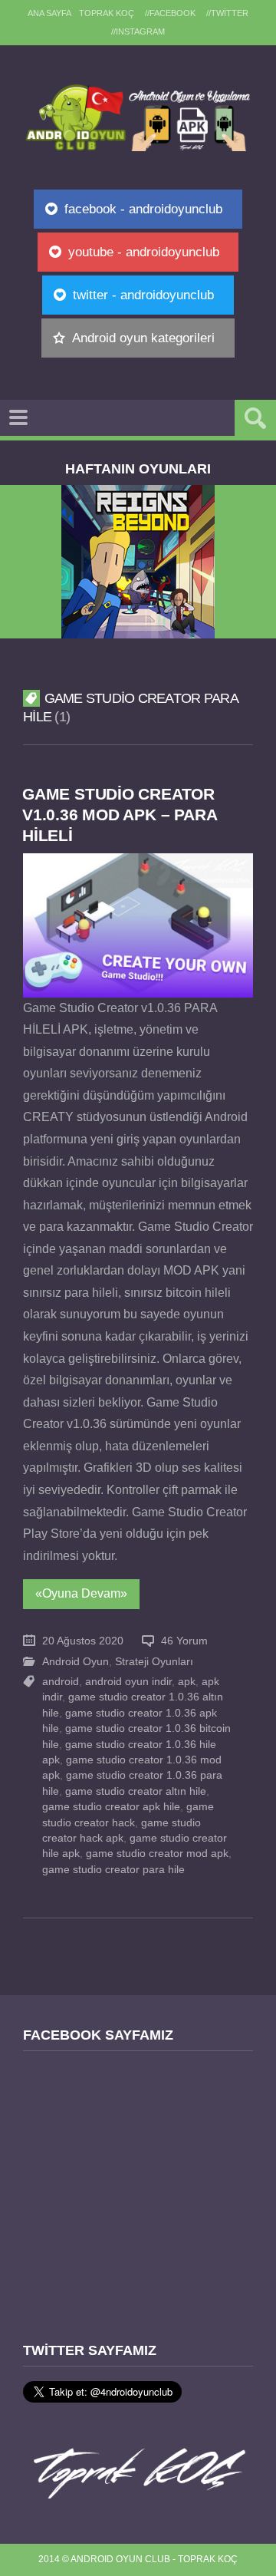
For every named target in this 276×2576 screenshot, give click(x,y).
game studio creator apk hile (111, 1807)
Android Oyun (76, 1662)
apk (187, 1682)
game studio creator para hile (113, 1870)
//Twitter (227, 13)
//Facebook (170, 13)
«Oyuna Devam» (81, 1593)
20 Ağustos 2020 (83, 1641)
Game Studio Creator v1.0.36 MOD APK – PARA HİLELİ (119, 815)
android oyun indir (128, 1682)
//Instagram (138, 31)
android (61, 1682)
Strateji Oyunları (154, 1662)
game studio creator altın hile (136, 1791)
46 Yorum (184, 1641)
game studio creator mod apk (157, 1854)
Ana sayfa (49, 13)
